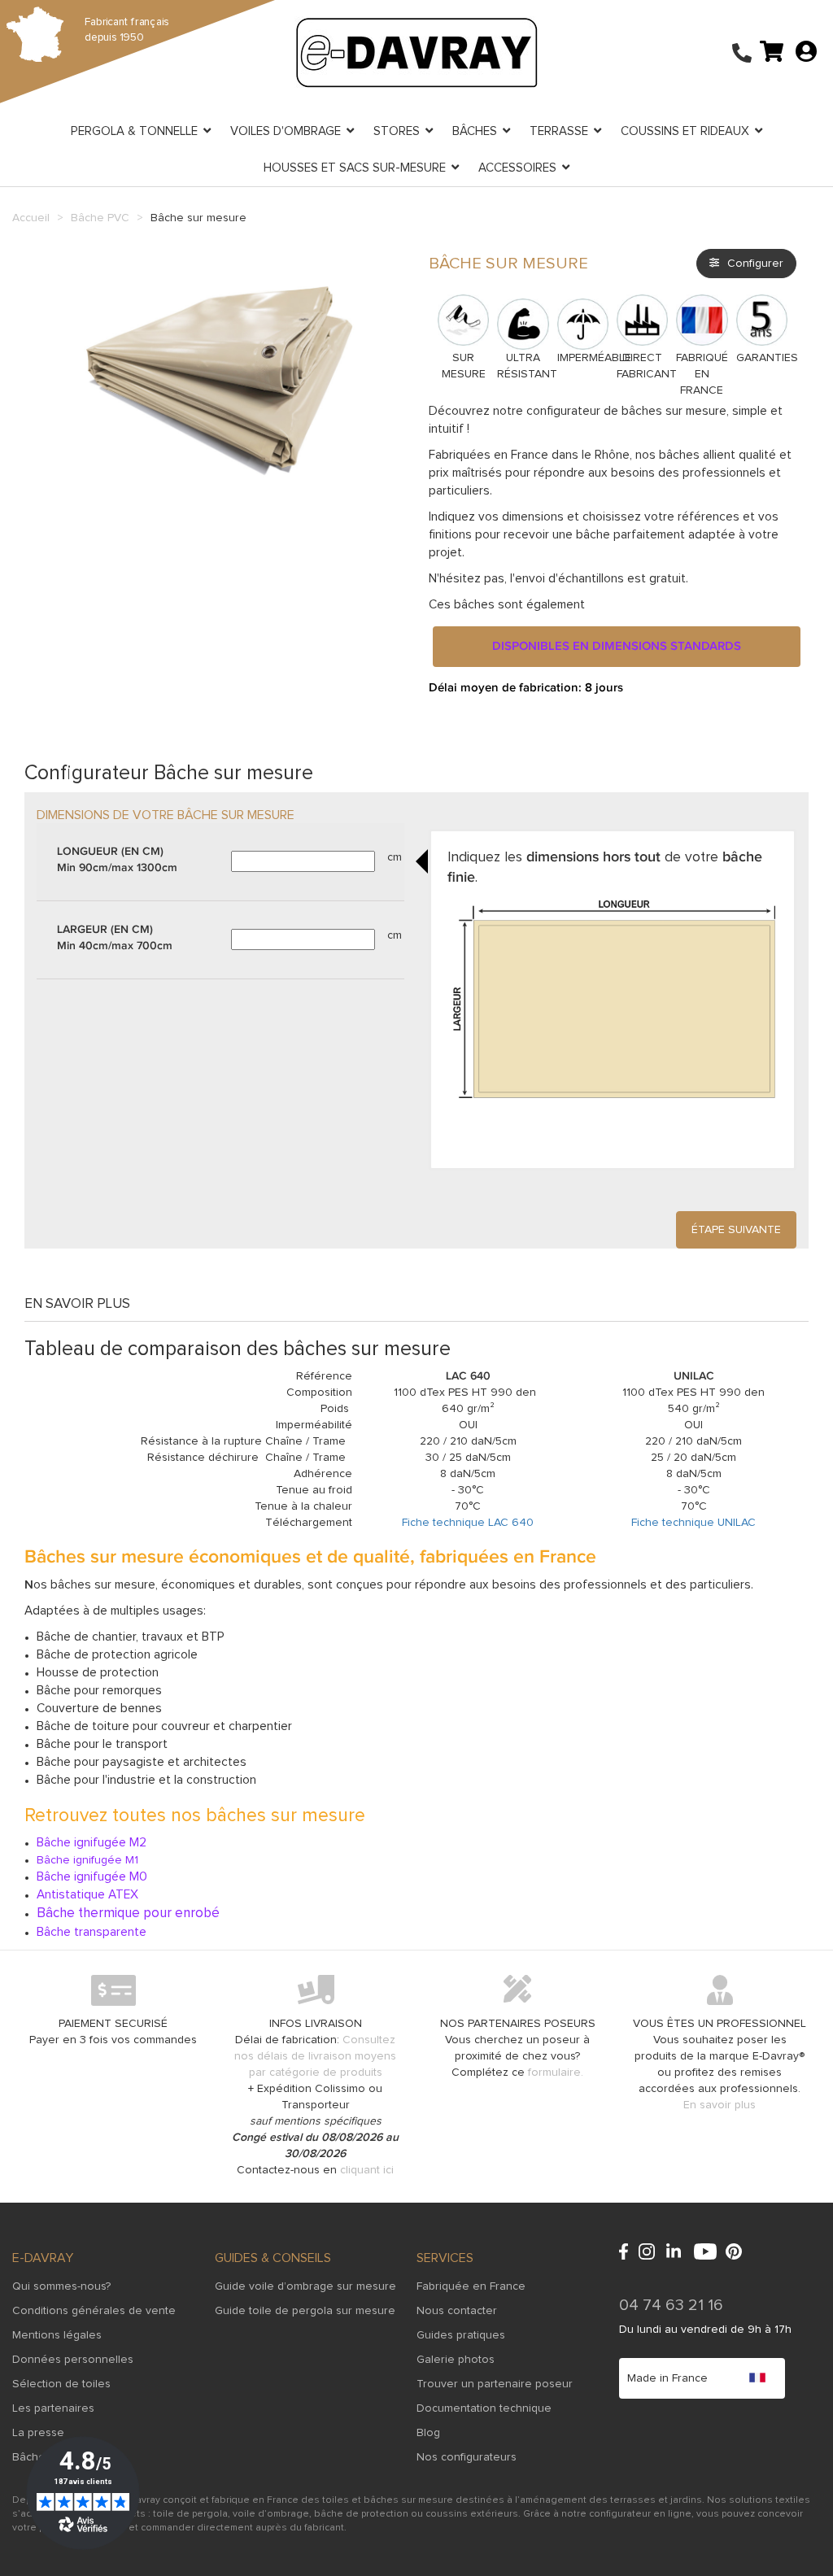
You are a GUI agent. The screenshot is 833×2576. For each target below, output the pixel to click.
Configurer (755, 264)
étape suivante (736, 1230)
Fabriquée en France (471, 2286)
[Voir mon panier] (772, 50)
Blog (428, 2433)
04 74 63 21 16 (671, 2305)
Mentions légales (57, 2335)
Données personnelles (73, 2360)
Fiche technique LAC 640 (468, 1523)
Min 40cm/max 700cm (115, 938)
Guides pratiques (461, 2335)
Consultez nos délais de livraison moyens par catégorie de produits (315, 2056)
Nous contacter (457, 2311)
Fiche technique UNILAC (693, 1523)
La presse (38, 2433)
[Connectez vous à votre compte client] (806, 50)
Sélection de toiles (61, 2384)
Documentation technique (484, 2408)
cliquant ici (367, 2170)
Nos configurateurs (467, 2457)
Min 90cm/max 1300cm (117, 860)
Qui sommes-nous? (61, 2286)
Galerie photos (456, 2360)
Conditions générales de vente (94, 2311)
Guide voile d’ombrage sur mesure (305, 2286)
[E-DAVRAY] (416, 52)
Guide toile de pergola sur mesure (305, 2311)
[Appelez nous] (742, 54)
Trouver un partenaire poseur (495, 2384)
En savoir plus (720, 2105)
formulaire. (556, 2073)
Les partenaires (53, 2408)
